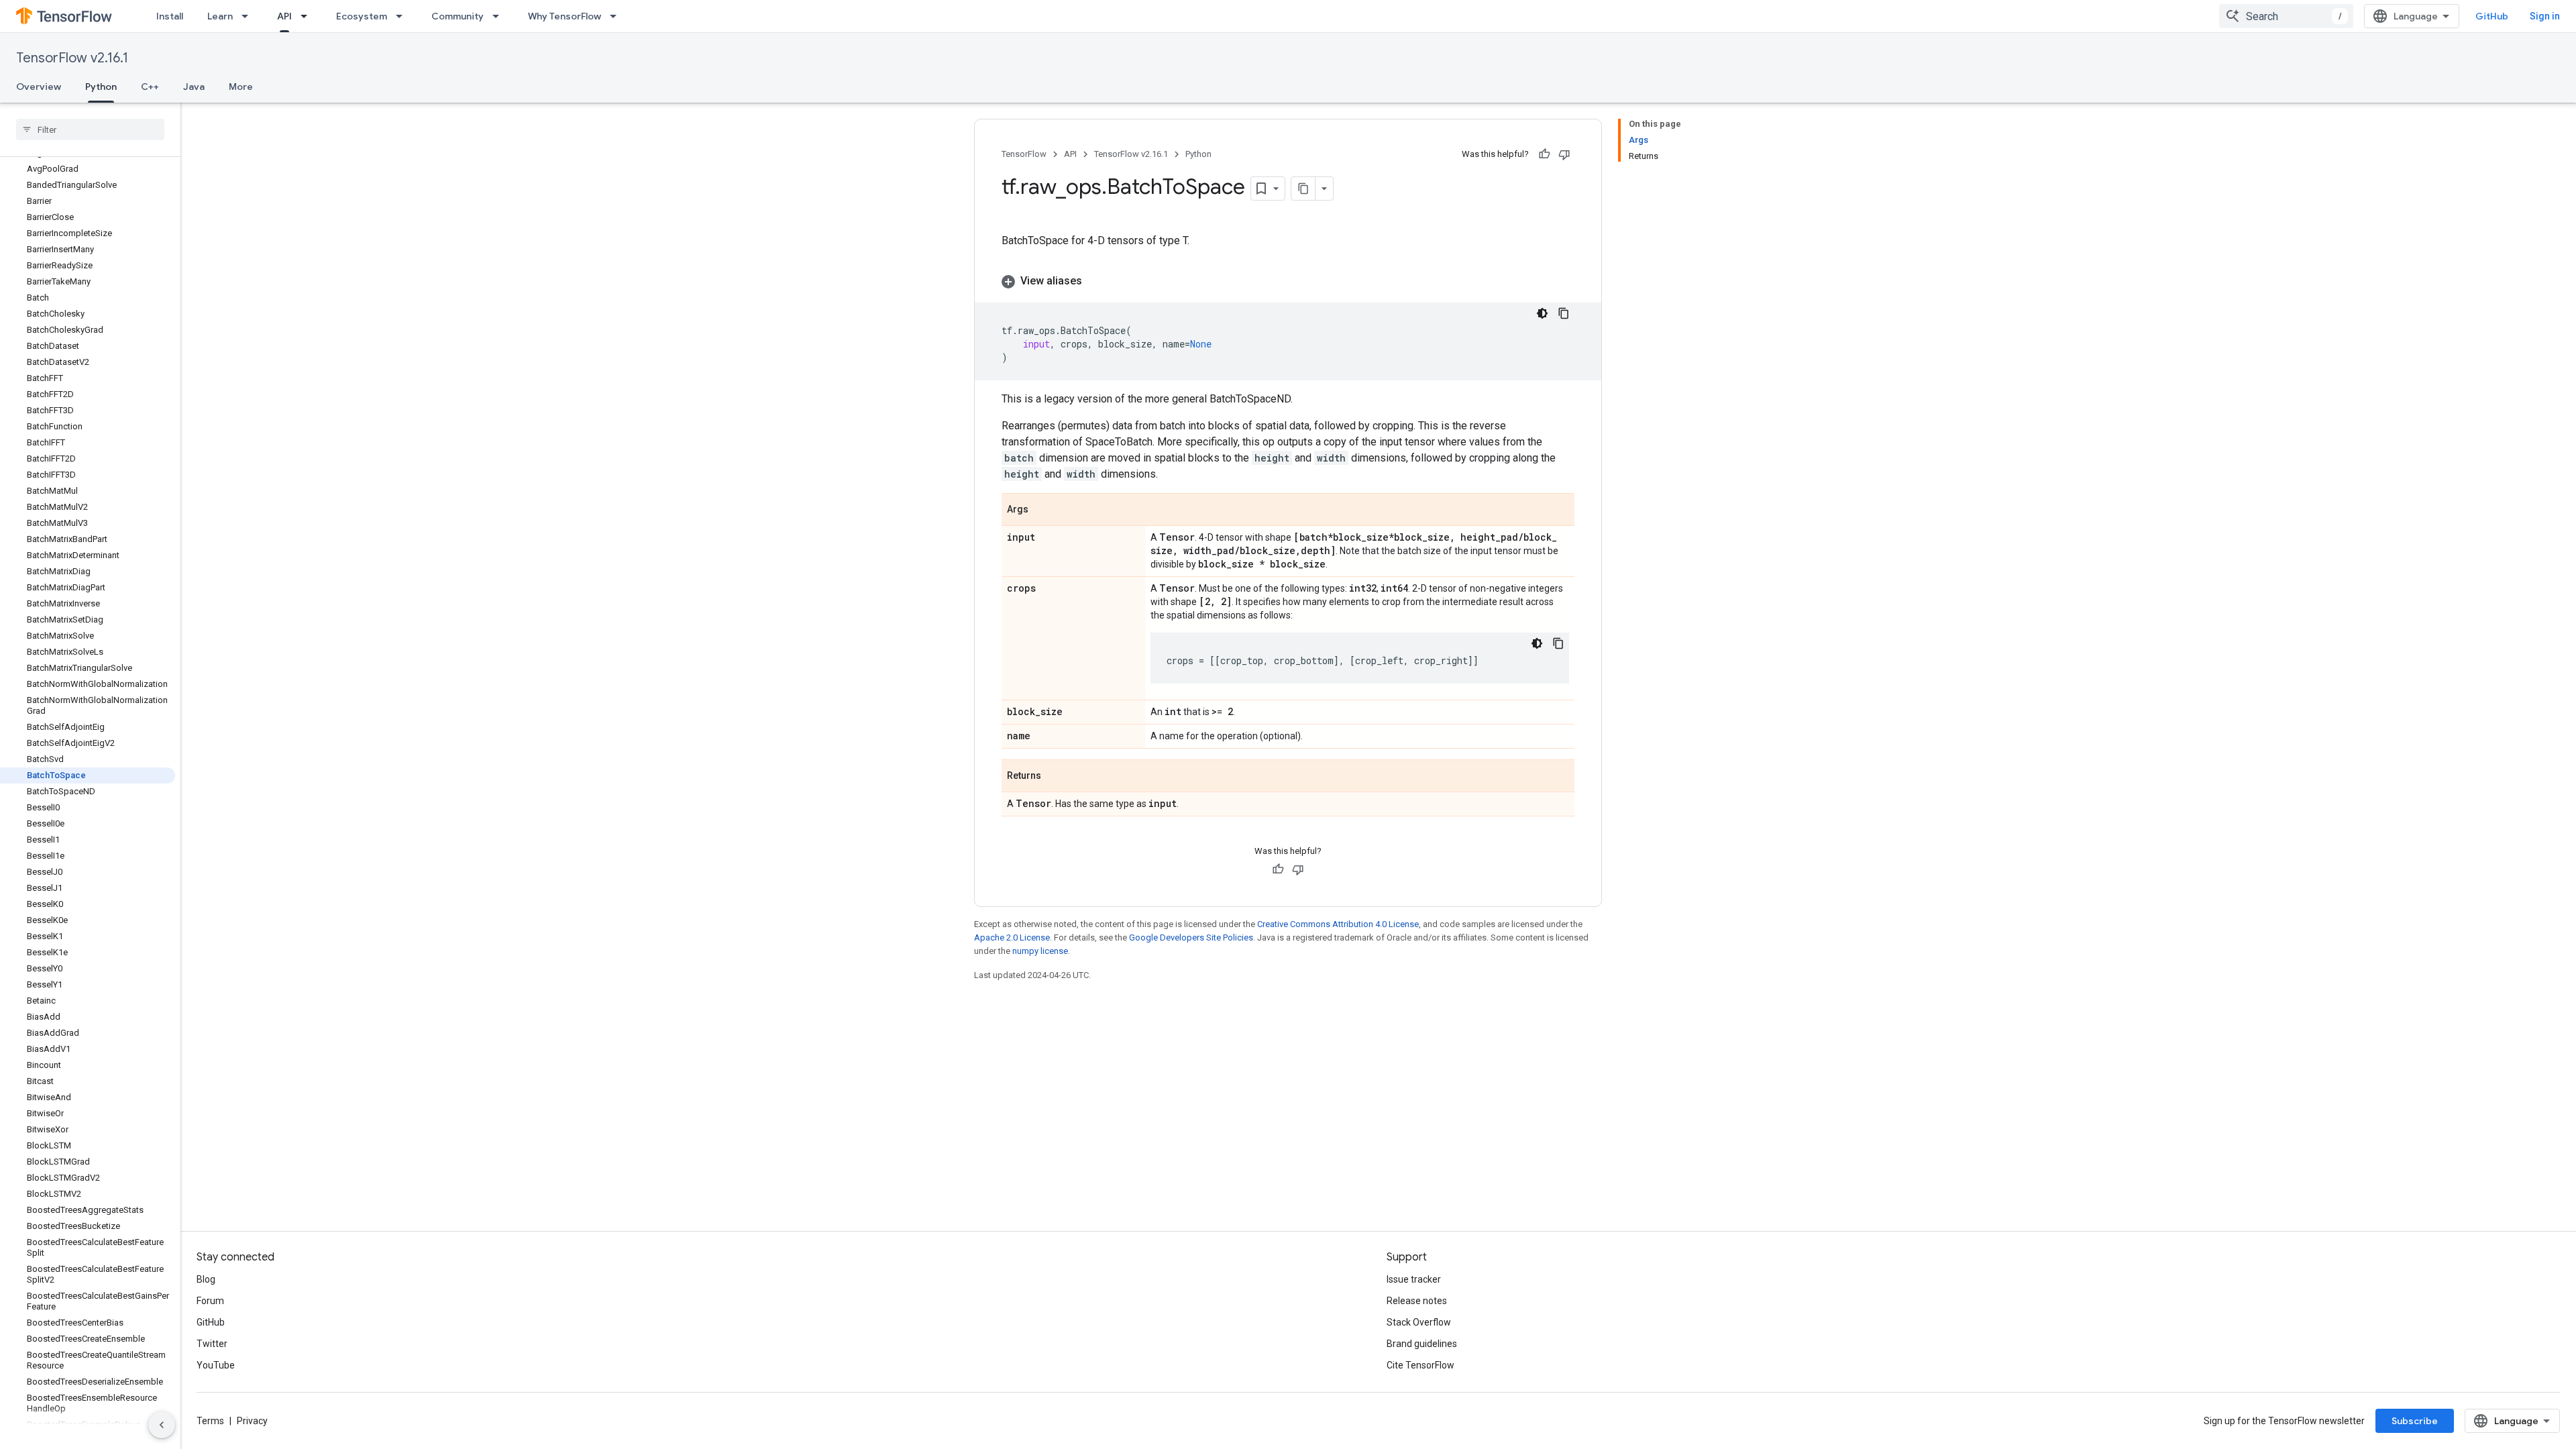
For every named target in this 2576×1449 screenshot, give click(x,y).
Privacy (252, 1421)
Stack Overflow (1419, 1322)
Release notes (1417, 1301)
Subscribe (2415, 1421)
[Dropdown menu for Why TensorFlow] (617, 16)
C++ (150, 87)
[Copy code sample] (1564, 313)
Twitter (212, 1344)
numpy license (1040, 951)
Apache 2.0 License (1012, 937)
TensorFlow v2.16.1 (72, 58)
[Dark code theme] (1542, 313)
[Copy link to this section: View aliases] (1095, 281)
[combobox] (2286, 16)
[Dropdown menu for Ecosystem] (403, 16)
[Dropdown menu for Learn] (249, 16)
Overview (39, 87)
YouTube (216, 1365)
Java (194, 87)
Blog (206, 1279)
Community (458, 16)
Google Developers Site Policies (1191, 937)
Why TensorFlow (565, 16)
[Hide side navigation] (162, 1425)
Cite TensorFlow (1420, 1365)
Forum (210, 1301)
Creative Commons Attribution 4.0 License (1338, 924)
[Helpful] (1544, 154)
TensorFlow (1024, 154)
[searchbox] (90, 129)
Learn (220, 16)
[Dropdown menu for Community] (500, 16)
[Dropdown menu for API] (308, 16)
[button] (1288, 281)
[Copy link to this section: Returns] (1055, 777)
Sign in (2545, 16)
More (241, 87)
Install (170, 16)
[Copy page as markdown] (1303, 189)
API (284, 16)
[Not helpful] (1564, 154)
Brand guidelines (1422, 1344)
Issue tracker (1414, 1279)
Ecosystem (362, 16)
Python (101, 87)
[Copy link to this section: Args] (1042, 511)
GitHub (2492, 16)
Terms (210, 1421)
